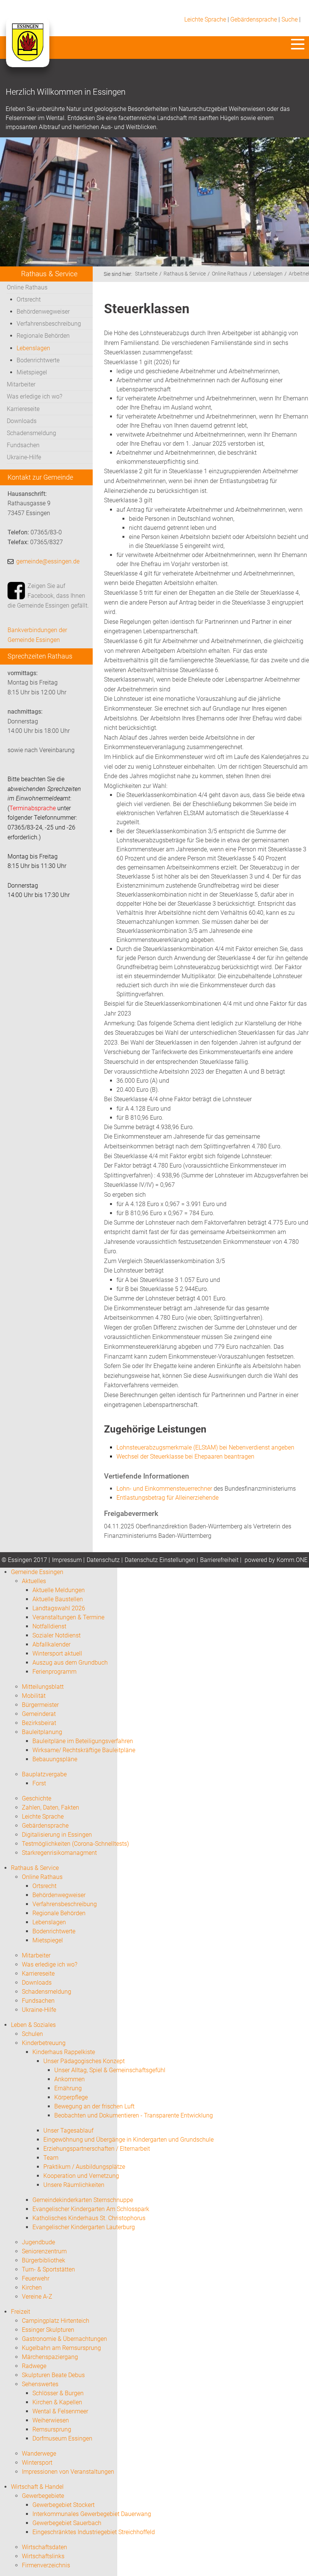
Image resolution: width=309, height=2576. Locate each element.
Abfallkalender (51, 1644)
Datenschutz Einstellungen (160, 1560)
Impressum (67, 1560)
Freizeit (21, 2312)
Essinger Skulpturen (48, 2330)
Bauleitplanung (42, 1732)
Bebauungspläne (55, 1759)
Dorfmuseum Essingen (62, 2438)
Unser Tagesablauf (68, 2131)
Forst (39, 1783)
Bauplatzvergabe (44, 1774)
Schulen (32, 2034)
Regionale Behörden (43, 336)
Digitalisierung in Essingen (57, 1835)
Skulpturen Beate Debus (53, 2375)
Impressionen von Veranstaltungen (68, 2472)
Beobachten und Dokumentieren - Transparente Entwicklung (134, 2115)
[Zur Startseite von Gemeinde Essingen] (27, 50)
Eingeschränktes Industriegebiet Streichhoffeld (94, 2532)
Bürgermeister (40, 1705)
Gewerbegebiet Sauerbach (67, 2523)
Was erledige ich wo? (34, 396)
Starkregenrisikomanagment (59, 1853)
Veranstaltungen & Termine (68, 1617)
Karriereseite (23, 409)
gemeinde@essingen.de (48, 561)
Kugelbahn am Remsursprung (61, 2348)
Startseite (146, 274)
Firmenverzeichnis (46, 2565)
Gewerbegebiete (43, 2496)
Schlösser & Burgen (58, 2393)
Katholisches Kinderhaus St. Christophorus (89, 2218)
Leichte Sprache (205, 19)
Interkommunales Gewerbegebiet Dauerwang (92, 2514)
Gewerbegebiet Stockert (63, 2505)
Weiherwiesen (51, 2420)
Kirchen (32, 2287)
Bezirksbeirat (39, 1723)
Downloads (22, 421)
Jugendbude (38, 2242)
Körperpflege (71, 2097)
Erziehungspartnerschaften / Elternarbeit (97, 2149)
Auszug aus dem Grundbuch (70, 1663)
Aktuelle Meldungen (59, 1590)
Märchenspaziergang (50, 2357)
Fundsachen (23, 445)
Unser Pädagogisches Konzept (84, 2061)
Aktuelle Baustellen (58, 1599)
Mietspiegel (32, 372)
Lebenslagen (33, 348)
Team (51, 2158)
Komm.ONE (292, 1560)
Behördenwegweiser (43, 312)
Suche (290, 19)
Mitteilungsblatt (43, 1687)
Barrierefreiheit (219, 1560)
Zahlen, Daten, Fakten (50, 1807)
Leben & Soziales (33, 2025)
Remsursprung (52, 2429)
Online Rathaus (27, 287)
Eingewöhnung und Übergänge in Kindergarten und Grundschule (128, 2140)
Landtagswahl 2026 (59, 1608)
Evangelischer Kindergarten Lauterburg (84, 2227)
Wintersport (37, 2463)
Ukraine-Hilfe (24, 457)
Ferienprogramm (54, 1672)
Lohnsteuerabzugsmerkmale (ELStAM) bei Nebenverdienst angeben (205, 1447)
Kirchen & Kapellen (57, 2402)
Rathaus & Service (185, 274)
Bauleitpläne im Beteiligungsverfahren (83, 1741)
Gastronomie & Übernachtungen (64, 2339)
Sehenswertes (40, 2384)
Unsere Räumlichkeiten (74, 2185)
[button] (298, 44)
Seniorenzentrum (44, 2251)
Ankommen (70, 2079)
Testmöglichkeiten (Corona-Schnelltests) (75, 1844)
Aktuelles (34, 1581)
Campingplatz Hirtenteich (56, 2321)
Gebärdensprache (254, 19)
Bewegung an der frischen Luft (94, 2106)
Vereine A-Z (37, 2297)
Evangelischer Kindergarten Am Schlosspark (91, 2209)
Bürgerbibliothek (44, 2260)
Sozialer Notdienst (57, 1635)
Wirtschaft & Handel (37, 2487)
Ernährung (68, 2088)
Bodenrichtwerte (38, 360)
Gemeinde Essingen (37, 1572)
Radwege (34, 2366)
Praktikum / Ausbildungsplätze (84, 2167)
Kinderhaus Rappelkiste (64, 2052)
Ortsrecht (29, 299)
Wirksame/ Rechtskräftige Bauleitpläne (84, 1750)
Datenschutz (103, 1560)
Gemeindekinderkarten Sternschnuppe (83, 2200)
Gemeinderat (39, 1714)
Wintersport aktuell (57, 1653)
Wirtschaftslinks (43, 2556)
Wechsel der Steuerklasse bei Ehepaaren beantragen (185, 1457)
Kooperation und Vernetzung (81, 2176)
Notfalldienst (49, 1626)
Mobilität (34, 1696)
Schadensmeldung (31, 433)
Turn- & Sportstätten (48, 2269)
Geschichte (37, 1798)
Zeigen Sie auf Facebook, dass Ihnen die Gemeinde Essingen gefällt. (48, 596)
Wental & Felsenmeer (60, 2411)
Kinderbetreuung (44, 2043)
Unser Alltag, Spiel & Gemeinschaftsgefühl (110, 2070)
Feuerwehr (36, 2278)
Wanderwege (39, 2454)
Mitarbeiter (21, 384)
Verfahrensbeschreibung (49, 324)
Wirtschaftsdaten (44, 2547)
